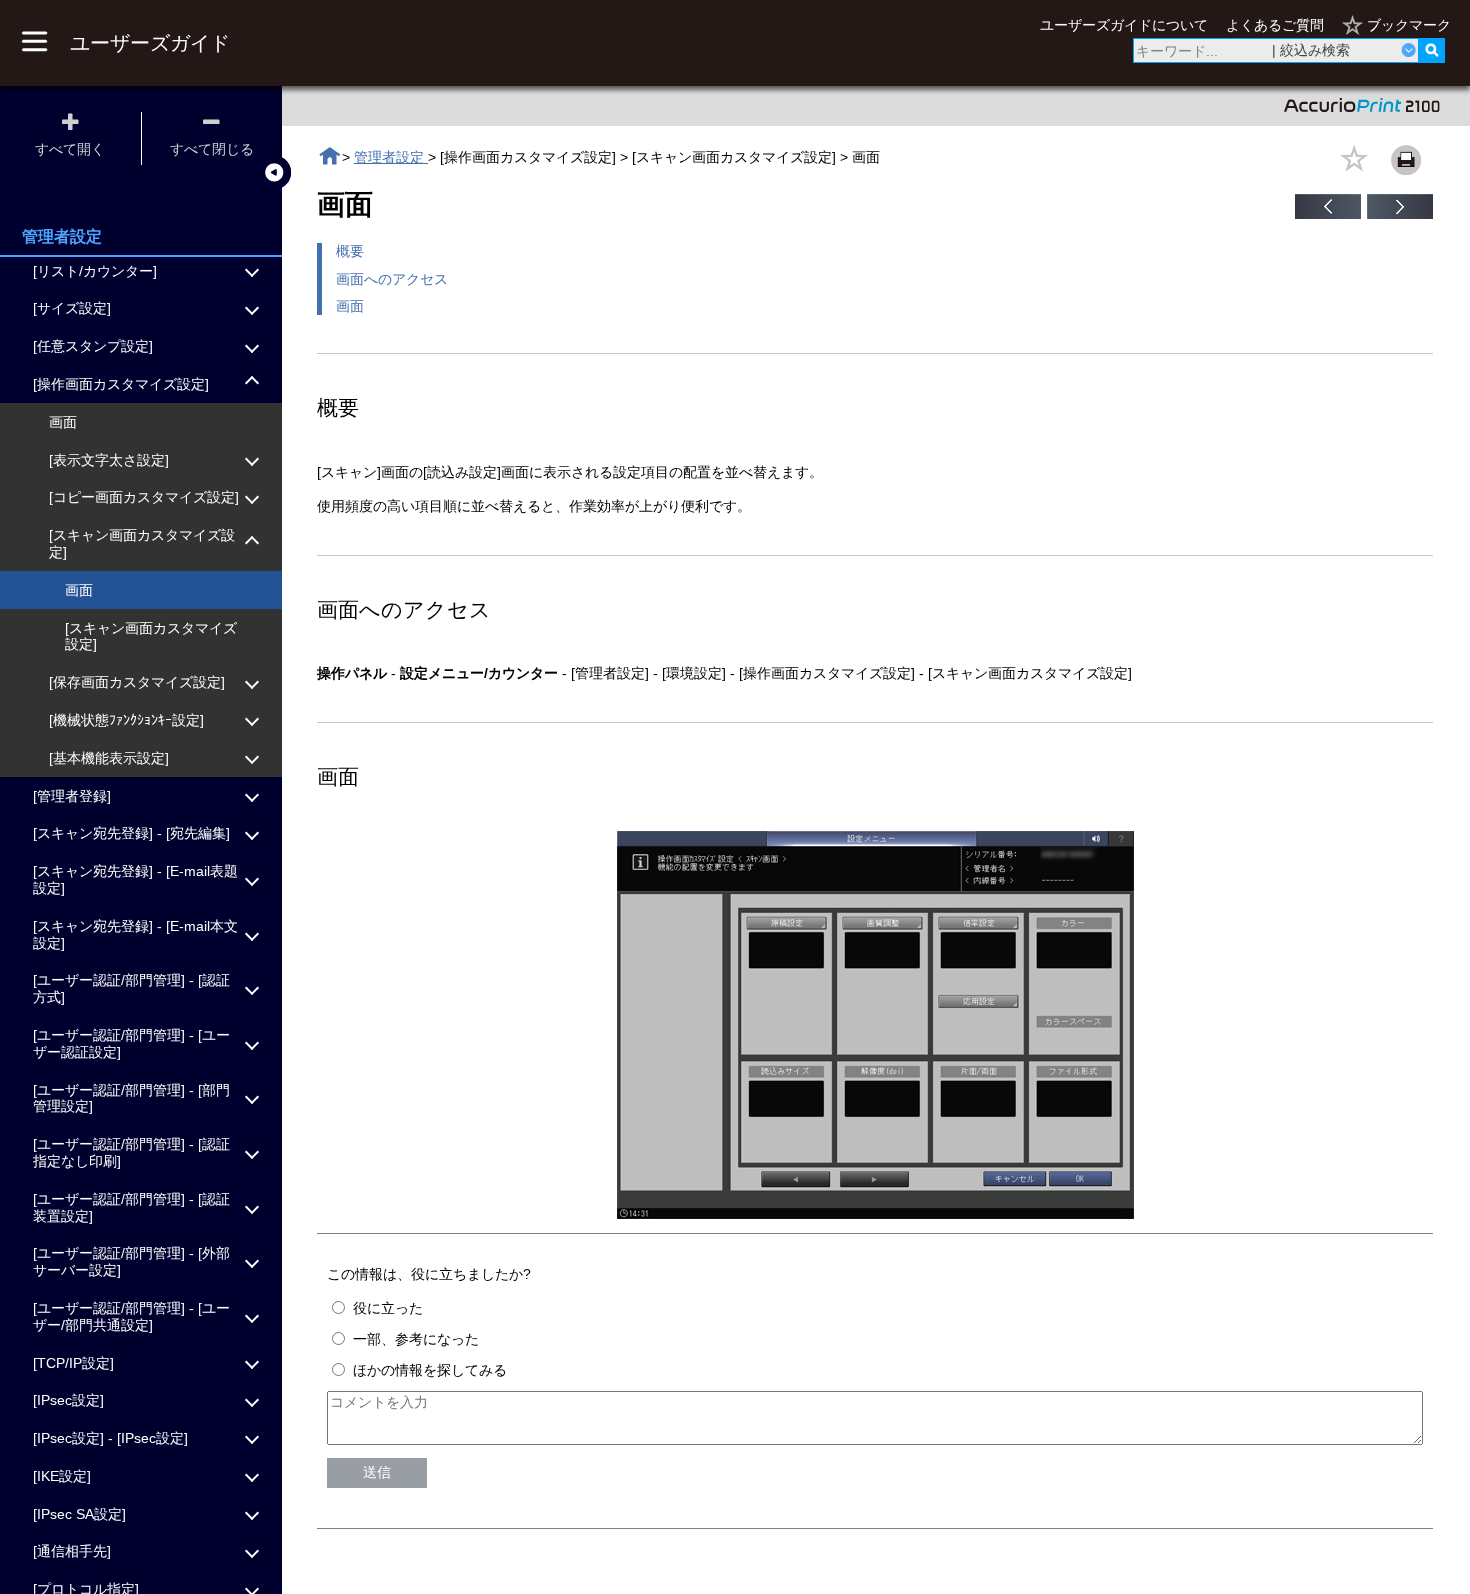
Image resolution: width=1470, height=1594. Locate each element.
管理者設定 (391, 157)
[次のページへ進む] (1400, 214)
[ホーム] (329, 156)
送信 (377, 1472)
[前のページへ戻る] (1328, 214)
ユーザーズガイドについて (1124, 25)
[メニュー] (34, 43)
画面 (350, 306)
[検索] (1431, 50)
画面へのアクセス (392, 279)
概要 (350, 251)
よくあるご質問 (1275, 25)
